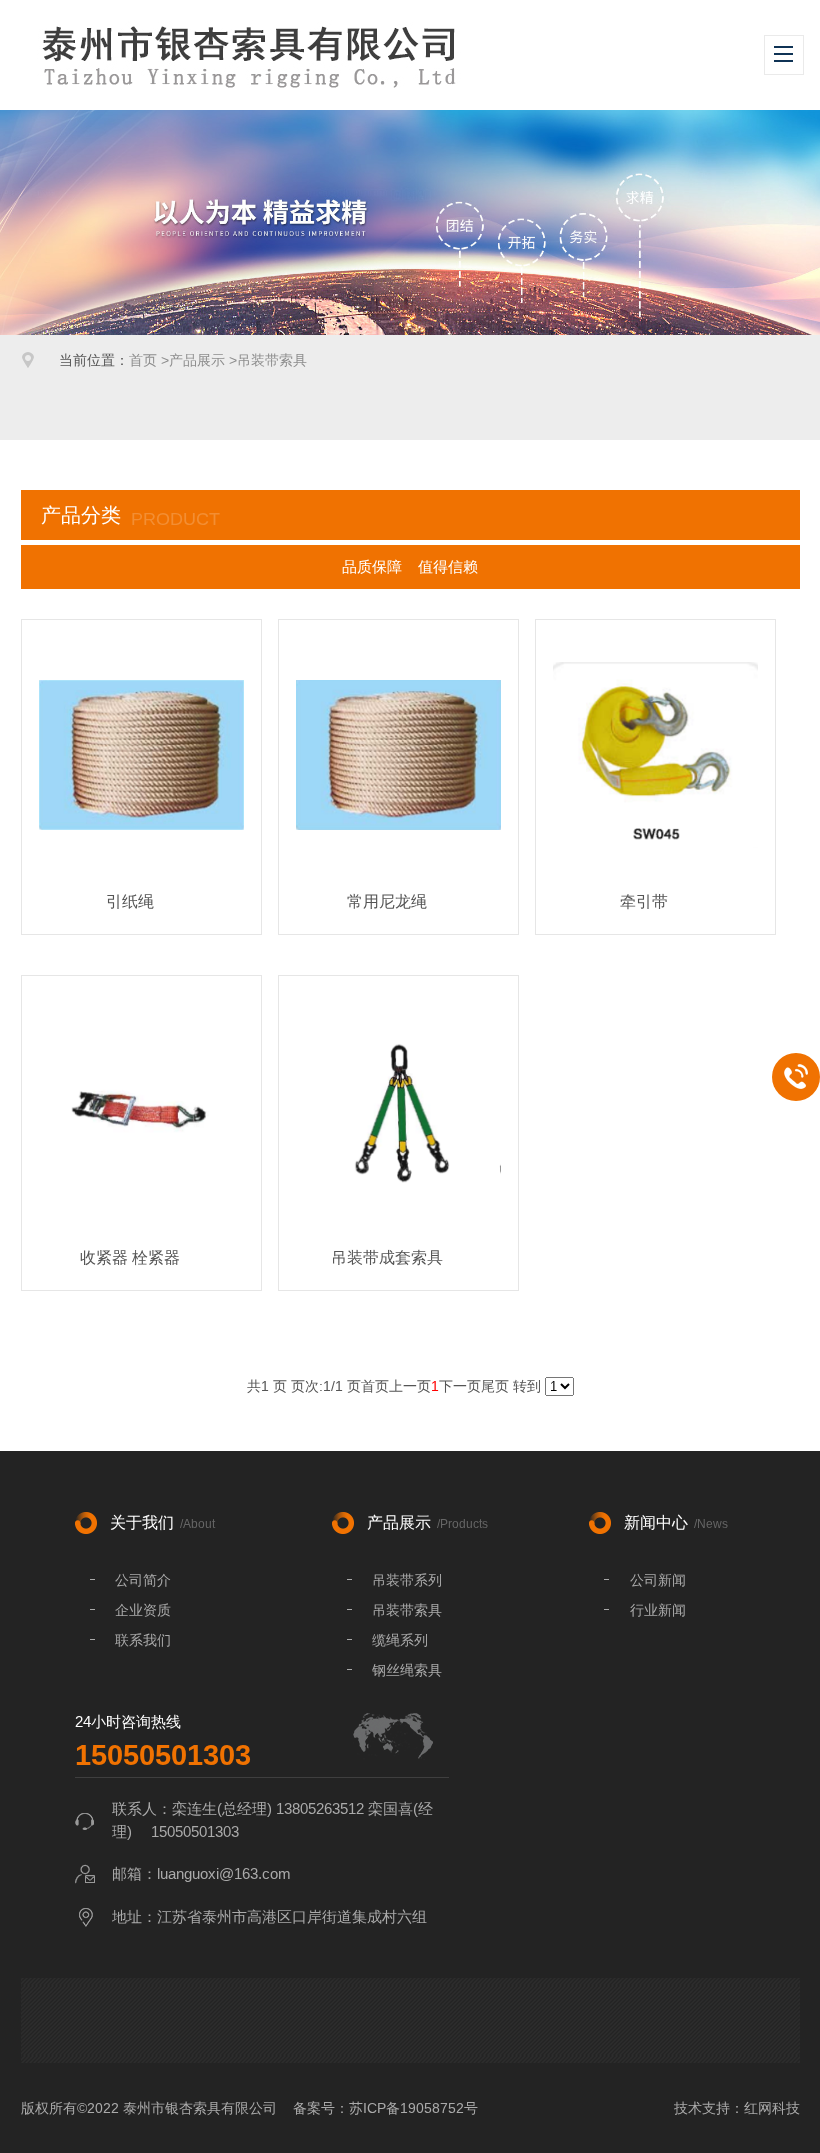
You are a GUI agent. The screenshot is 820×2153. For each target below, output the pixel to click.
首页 (143, 360)
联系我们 (143, 1640)
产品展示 (197, 360)
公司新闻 (658, 1580)
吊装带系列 (407, 1580)
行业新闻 (658, 1610)
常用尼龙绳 (387, 901)
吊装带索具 (272, 360)
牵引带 (644, 901)
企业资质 (143, 1610)
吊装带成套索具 (387, 1257)
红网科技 (772, 2108)
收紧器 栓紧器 (130, 1257)
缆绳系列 (400, 1640)
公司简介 (143, 1580)
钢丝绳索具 (407, 1670)
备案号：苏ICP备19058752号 (385, 2108)
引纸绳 (130, 901)
